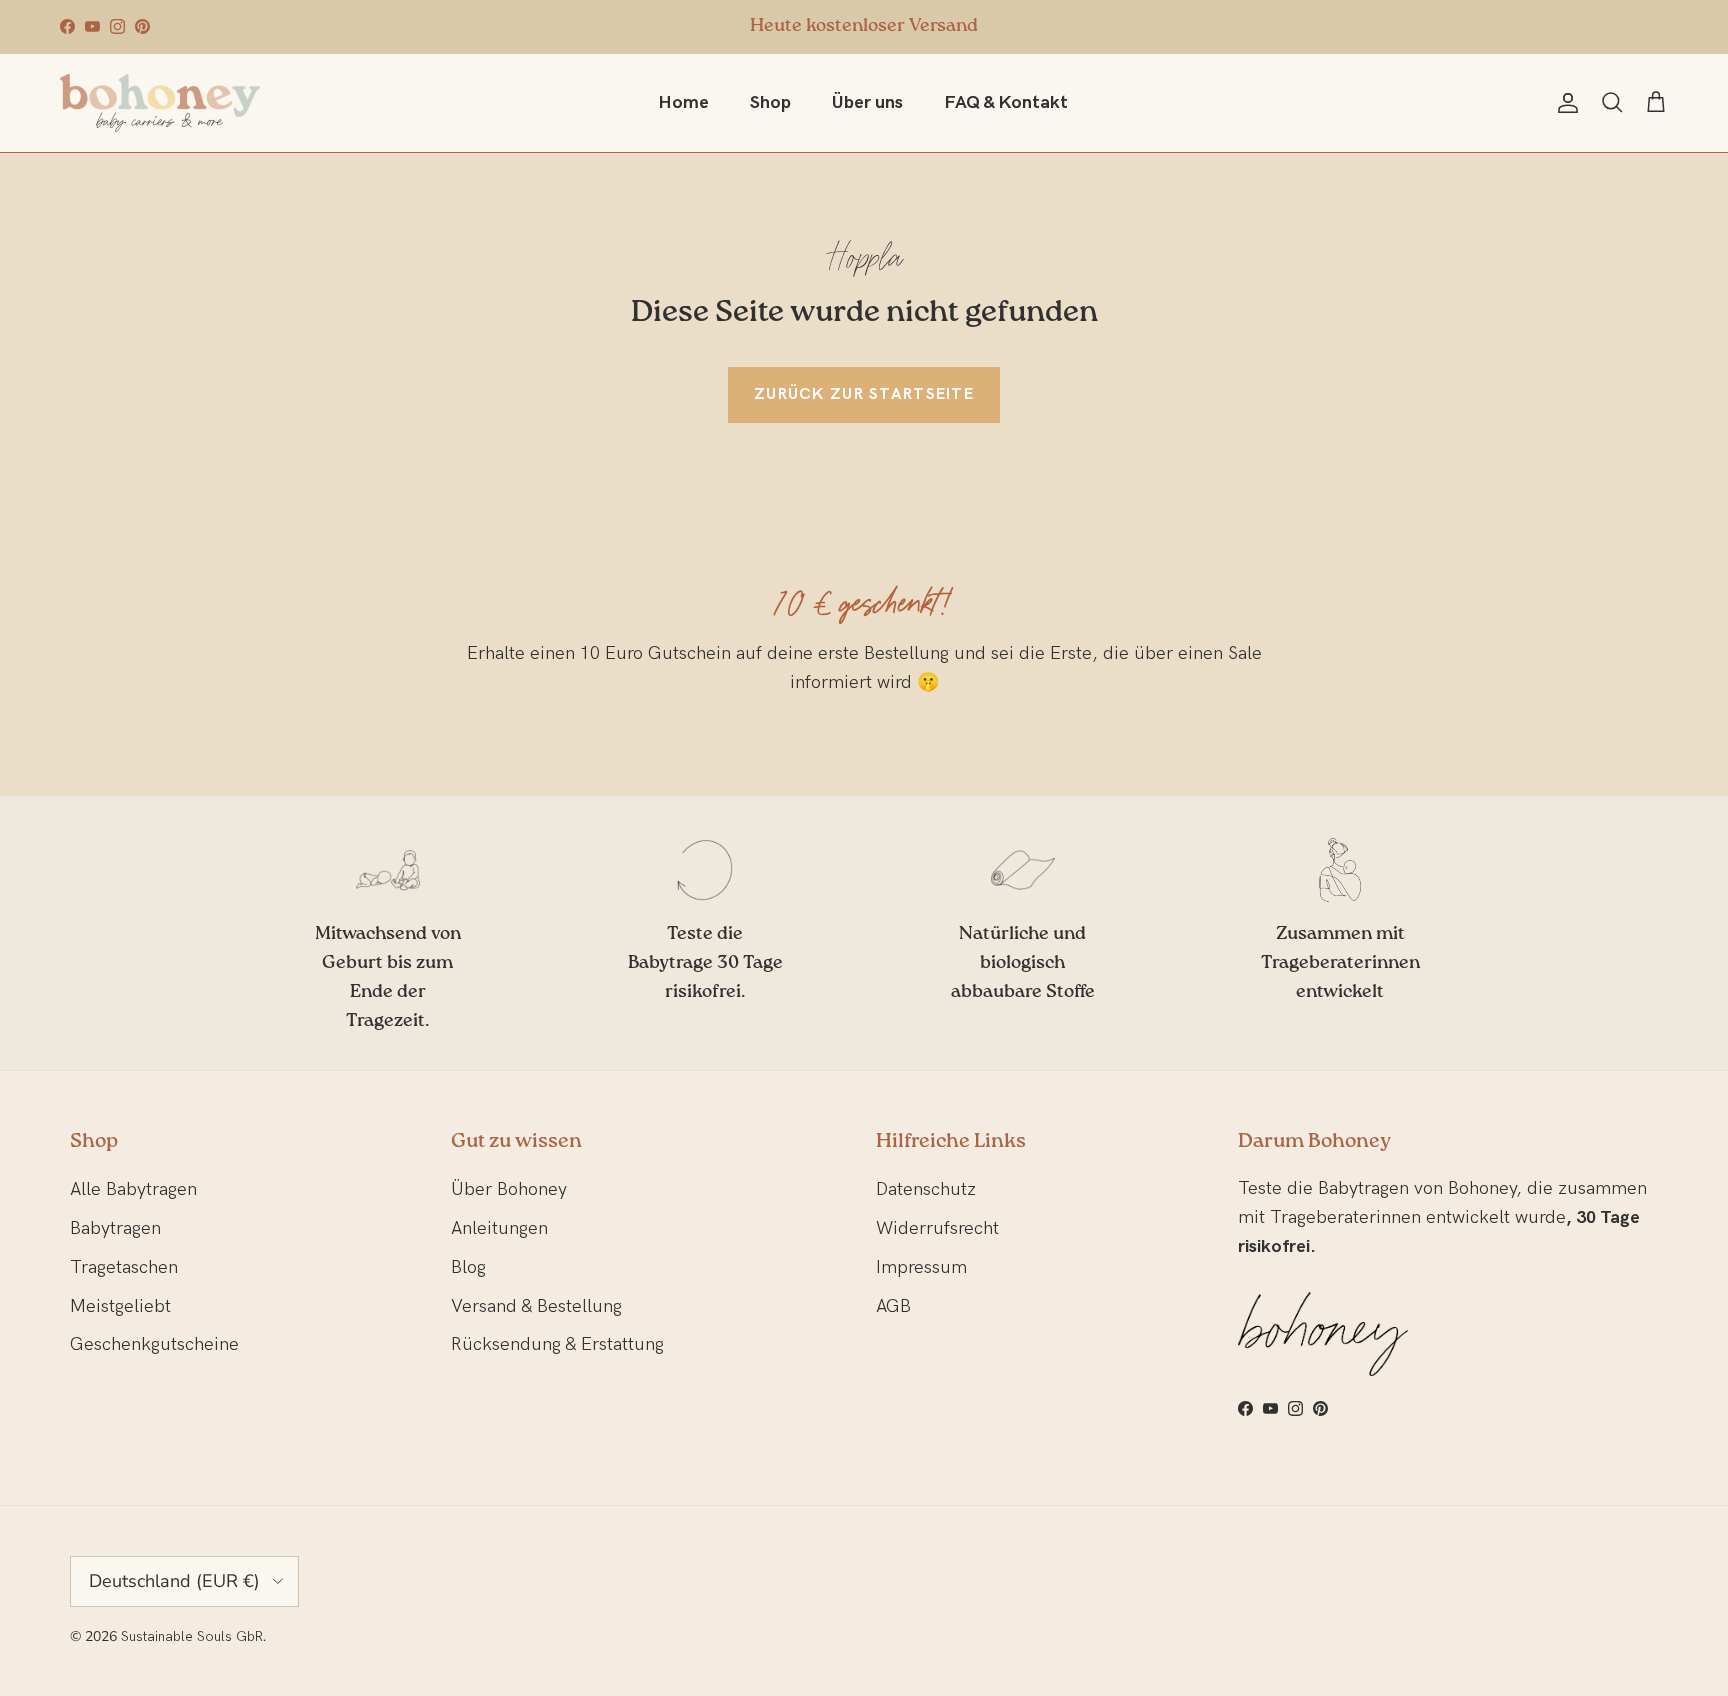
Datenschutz (926, 1189)
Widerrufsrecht (937, 1228)
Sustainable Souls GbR (192, 1636)
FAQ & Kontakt (1006, 102)
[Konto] (1564, 103)
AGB (893, 1306)
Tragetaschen (124, 1267)
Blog (468, 1267)
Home (683, 102)
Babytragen (115, 1228)
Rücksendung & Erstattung (557, 1344)
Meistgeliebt (120, 1306)
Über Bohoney (509, 1189)
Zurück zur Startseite (864, 394)
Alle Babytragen (133, 1189)
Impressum (921, 1267)
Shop (770, 102)
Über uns (867, 102)
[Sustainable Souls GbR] (160, 103)
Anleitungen (499, 1228)
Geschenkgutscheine (154, 1344)
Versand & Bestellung (536, 1306)
